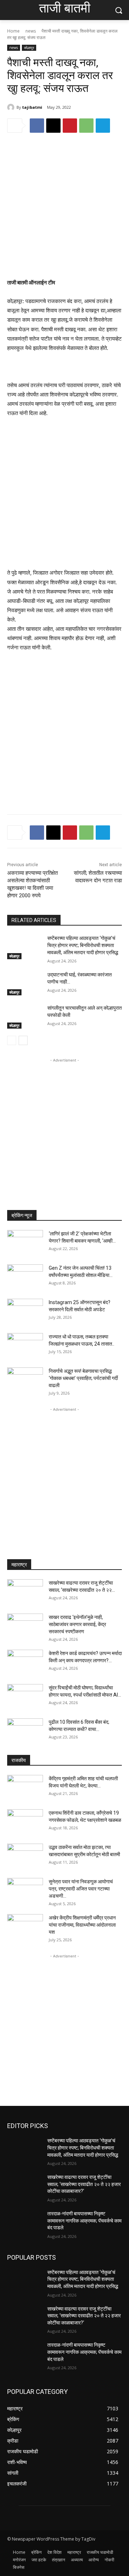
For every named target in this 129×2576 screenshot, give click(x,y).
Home (13, 31)
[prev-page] (12, 1040)
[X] (53, 126)
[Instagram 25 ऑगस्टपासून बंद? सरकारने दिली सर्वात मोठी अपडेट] (25, 1311)
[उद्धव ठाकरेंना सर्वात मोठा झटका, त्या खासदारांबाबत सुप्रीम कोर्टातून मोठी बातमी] (25, 1856)
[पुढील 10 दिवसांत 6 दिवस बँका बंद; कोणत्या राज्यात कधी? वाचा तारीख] (25, 1731)
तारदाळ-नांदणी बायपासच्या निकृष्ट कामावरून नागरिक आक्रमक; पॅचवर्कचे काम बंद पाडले (84, 2221)
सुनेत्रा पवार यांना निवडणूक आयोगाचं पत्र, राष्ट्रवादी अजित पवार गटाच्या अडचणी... (81, 1889)
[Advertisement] (64, 211)
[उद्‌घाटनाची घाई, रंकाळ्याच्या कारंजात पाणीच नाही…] (24, 983)
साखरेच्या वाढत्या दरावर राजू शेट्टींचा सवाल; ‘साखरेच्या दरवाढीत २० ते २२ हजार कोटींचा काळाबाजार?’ (84, 2184)
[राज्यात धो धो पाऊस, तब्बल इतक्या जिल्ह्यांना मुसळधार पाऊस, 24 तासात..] (25, 1346)
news (31, 31)
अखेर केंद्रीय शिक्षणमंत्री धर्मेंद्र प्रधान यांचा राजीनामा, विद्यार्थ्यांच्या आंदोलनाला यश (82, 1925)
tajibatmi (32, 107)
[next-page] (23, 1040)
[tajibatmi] (12, 107)
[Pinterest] (70, 126)
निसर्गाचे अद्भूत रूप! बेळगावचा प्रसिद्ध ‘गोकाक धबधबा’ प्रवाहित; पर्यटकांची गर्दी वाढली (83, 1378)
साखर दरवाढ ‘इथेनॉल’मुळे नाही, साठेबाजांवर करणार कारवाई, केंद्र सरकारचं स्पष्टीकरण (77, 1624)
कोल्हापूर (29, 48)
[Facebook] (37, 126)
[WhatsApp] (86, 126)
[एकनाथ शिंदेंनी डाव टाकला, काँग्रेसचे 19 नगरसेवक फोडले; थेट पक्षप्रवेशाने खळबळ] (25, 1822)
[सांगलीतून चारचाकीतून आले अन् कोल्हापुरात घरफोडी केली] (24, 1017)
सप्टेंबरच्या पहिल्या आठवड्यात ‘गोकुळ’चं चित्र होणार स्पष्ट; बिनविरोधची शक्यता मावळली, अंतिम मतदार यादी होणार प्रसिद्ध (83, 945)
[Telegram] (103, 126)
